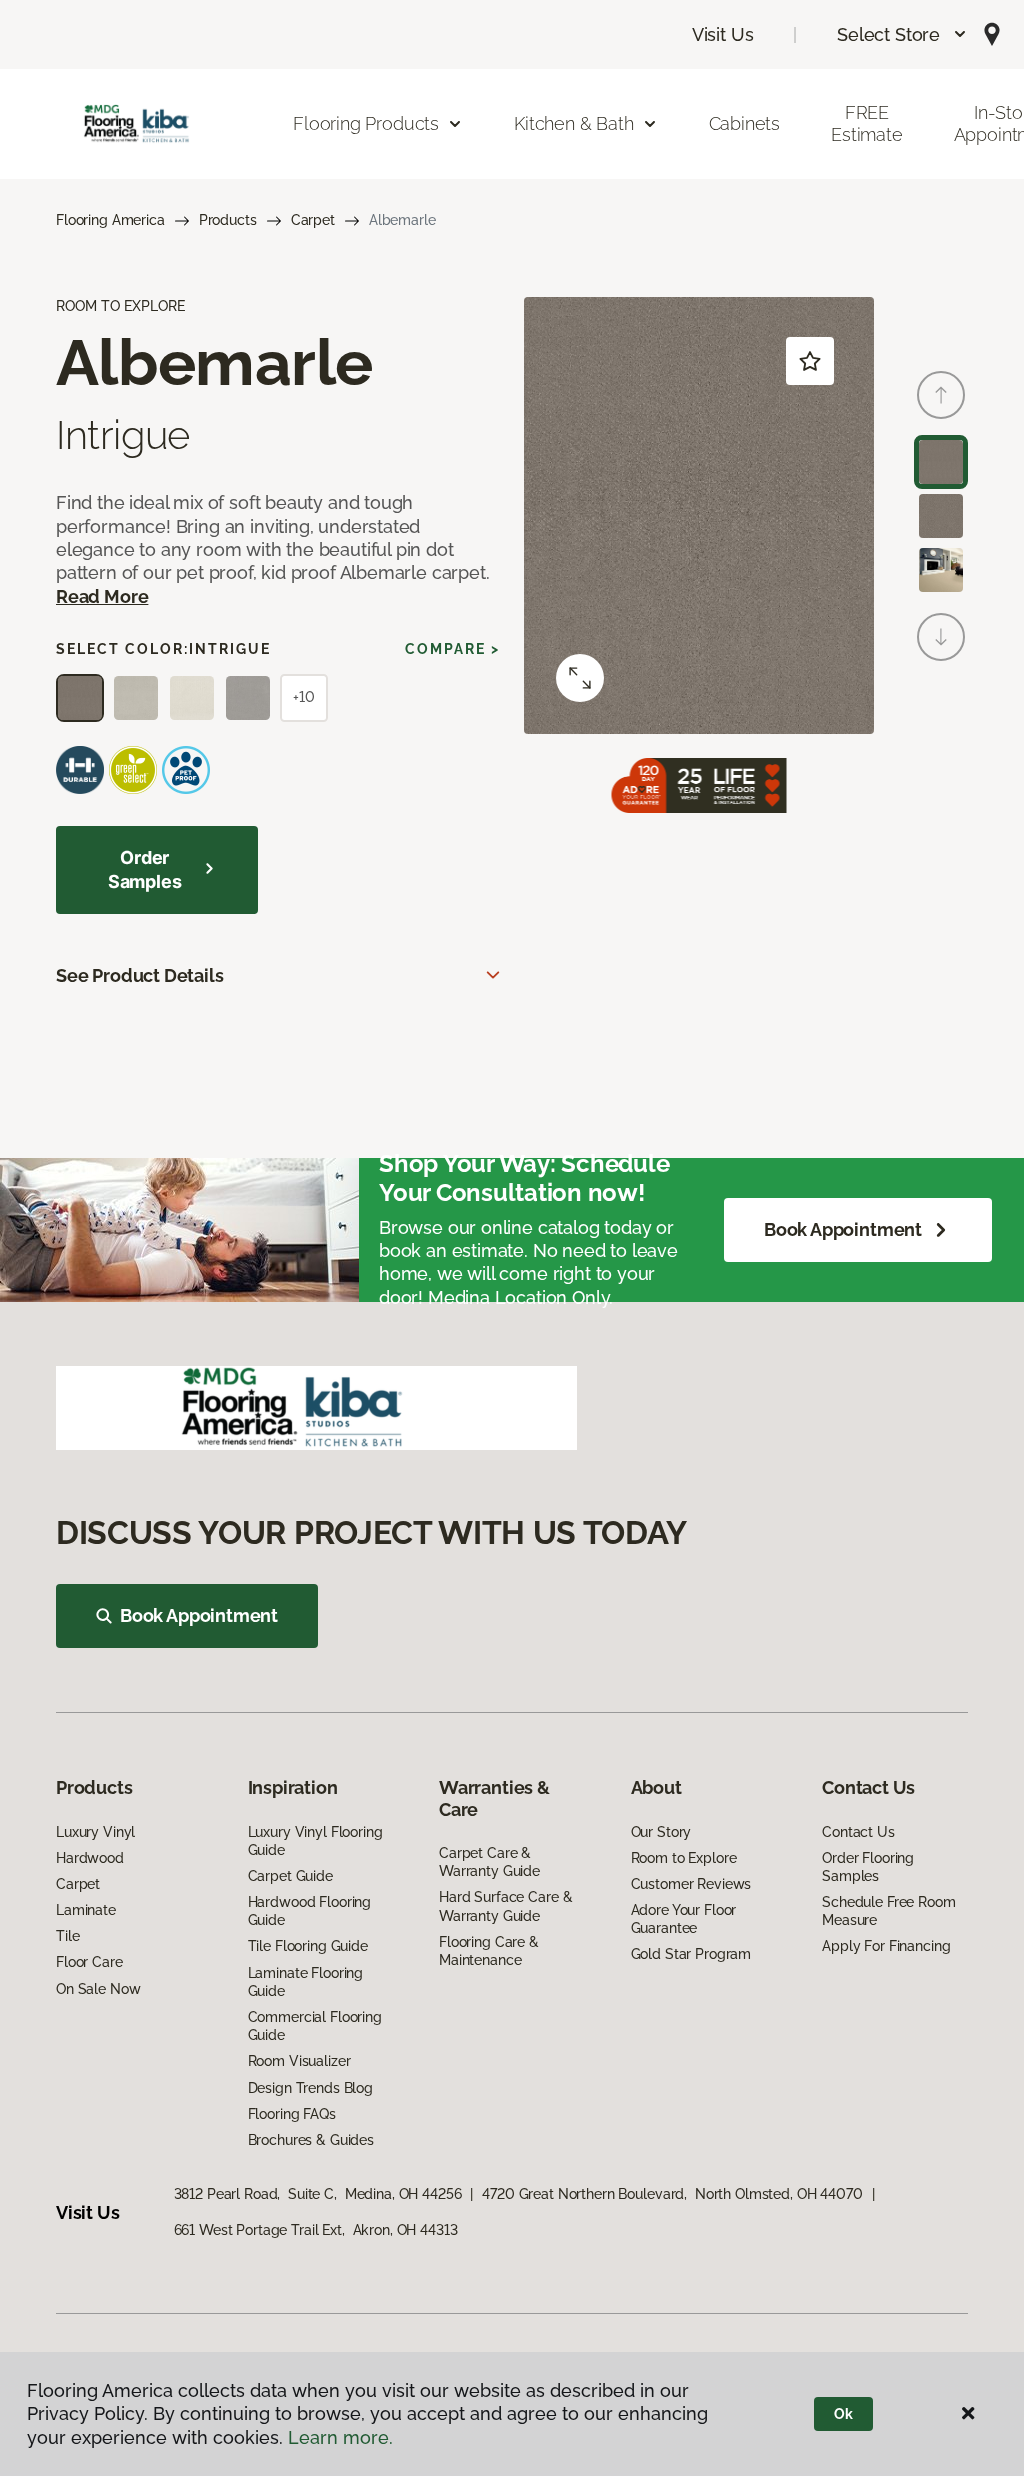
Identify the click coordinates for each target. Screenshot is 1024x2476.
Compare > (452, 649)
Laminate (86, 1910)
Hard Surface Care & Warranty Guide (505, 1906)
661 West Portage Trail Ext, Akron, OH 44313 (316, 2230)
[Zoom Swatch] (580, 678)
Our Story (661, 1832)
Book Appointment (843, 1229)
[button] (902, 34)
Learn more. (340, 2437)
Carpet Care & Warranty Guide (489, 1862)
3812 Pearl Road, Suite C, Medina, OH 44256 (318, 2194)
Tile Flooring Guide (308, 1946)
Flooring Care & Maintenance (489, 1951)
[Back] (941, 395)
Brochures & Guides (311, 2140)
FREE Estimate (867, 123)
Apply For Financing (886, 1946)
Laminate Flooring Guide (306, 1982)
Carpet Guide (290, 1876)
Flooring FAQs (292, 2114)
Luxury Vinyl (95, 1832)
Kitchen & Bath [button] (573, 123)
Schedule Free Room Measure (888, 1911)
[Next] (941, 637)
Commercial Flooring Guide (315, 2026)
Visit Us (723, 34)
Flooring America (110, 220)
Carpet (313, 220)
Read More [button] (102, 596)
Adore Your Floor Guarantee (684, 1919)
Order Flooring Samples (868, 1867)
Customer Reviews (691, 1884)
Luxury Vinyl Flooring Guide (315, 1841)
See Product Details (140, 975)
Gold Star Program (691, 1954)
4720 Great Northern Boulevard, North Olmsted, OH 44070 (672, 2194)
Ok (843, 2414)
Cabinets (745, 123)
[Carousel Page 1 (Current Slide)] (941, 462)
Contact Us (858, 1832)
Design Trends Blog (310, 2088)
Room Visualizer (299, 2061)
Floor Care (89, 1962)
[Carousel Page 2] (941, 516)
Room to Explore (684, 1858)
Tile (67, 1936)
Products (228, 220)
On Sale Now (98, 1989)
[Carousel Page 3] (941, 570)
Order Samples (145, 869)
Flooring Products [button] (366, 123)
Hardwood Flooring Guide (310, 1911)
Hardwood (90, 1858)
